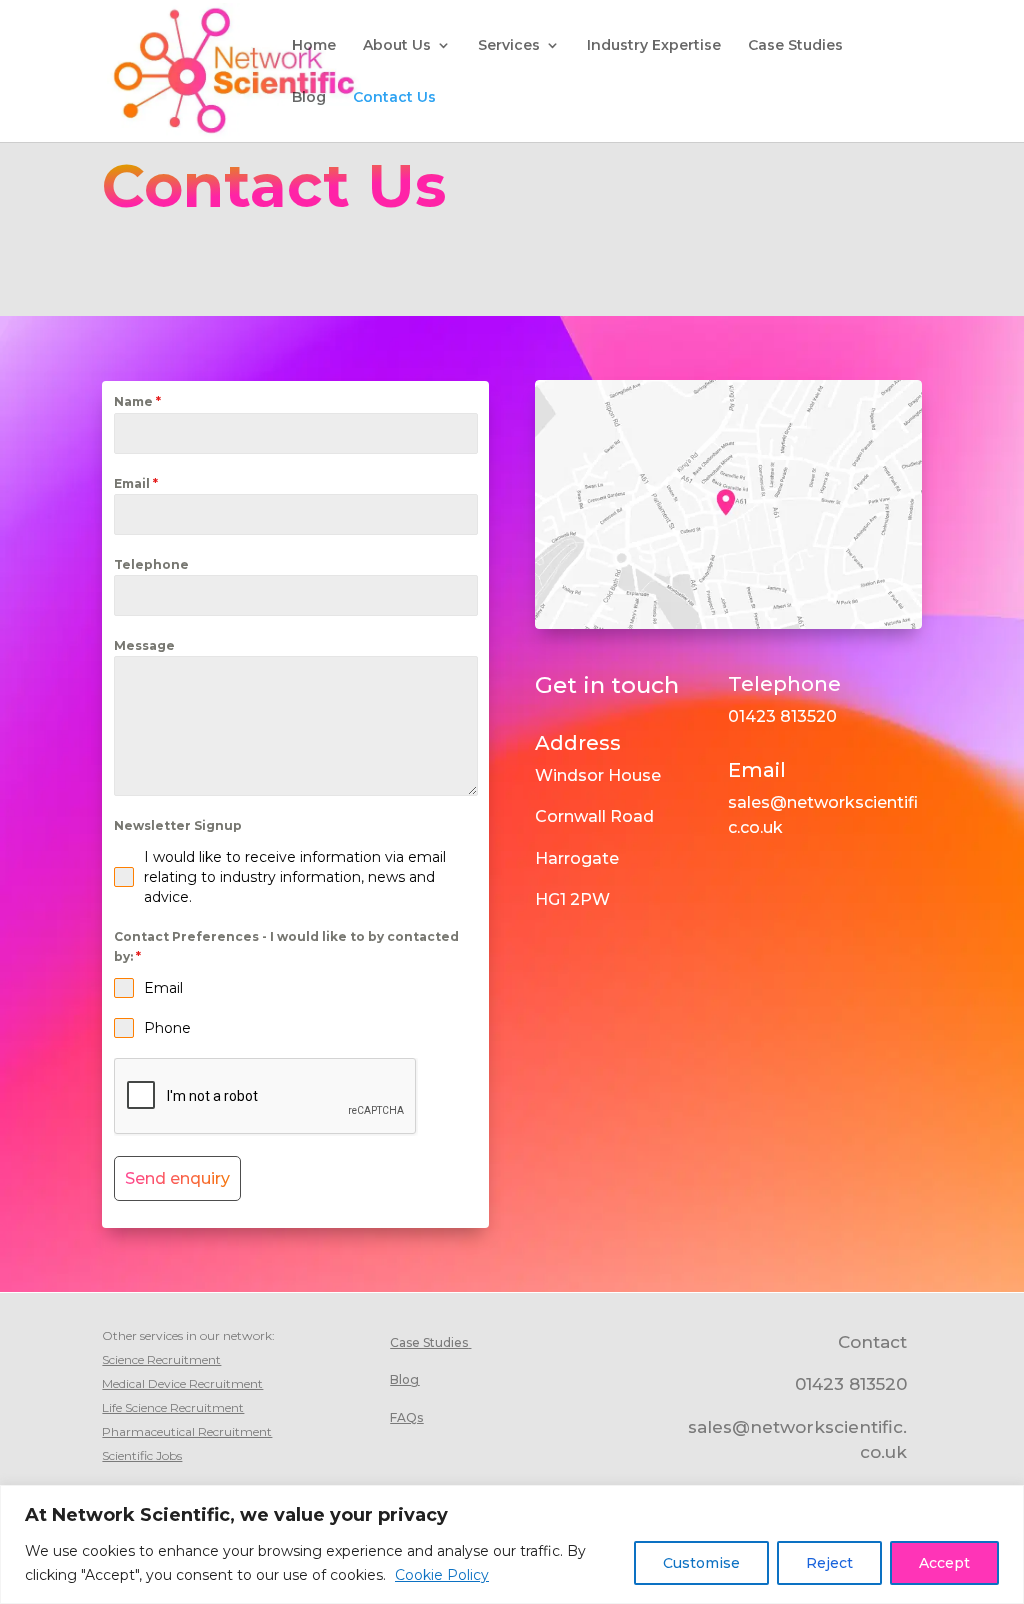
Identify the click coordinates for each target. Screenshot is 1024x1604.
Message (144, 645)
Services (509, 46)
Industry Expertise (654, 46)
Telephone (151, 564)
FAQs (406, 1417)
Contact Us (394, 98)
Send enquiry (177, 1178)
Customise (701, 1563)
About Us (397, 46)
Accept (944, 1563)
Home (314, 46)
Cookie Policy (442, 1575)
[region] (512, 1544)
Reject (829, 1563)
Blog (309, 98)
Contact (872, 1342)
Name (137, 401)
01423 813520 (782, 716)
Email (136, 483)
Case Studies (795, 46)
